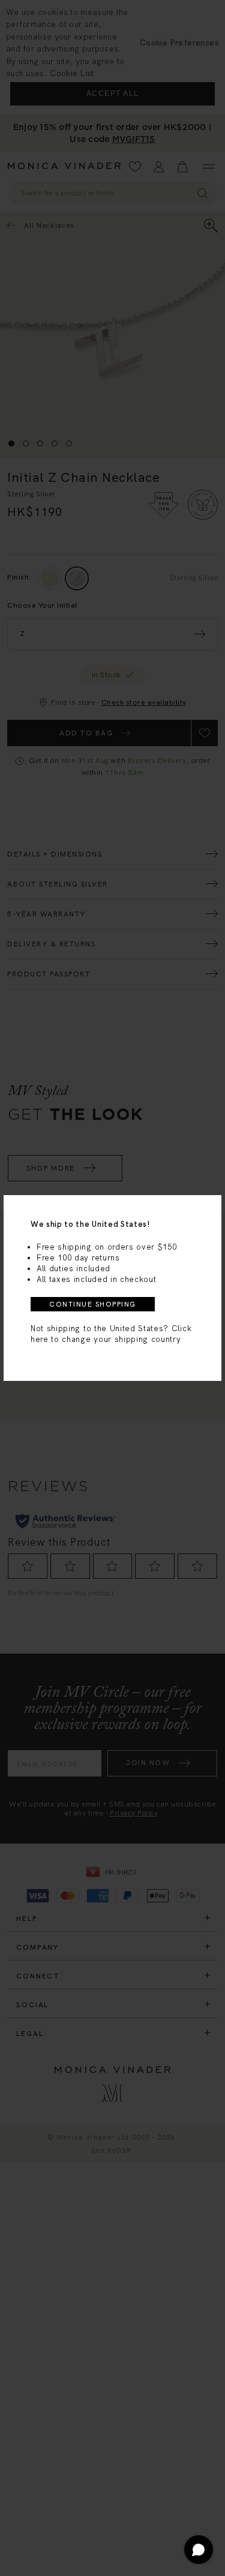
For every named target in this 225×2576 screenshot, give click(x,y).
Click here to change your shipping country (111, 1334)
